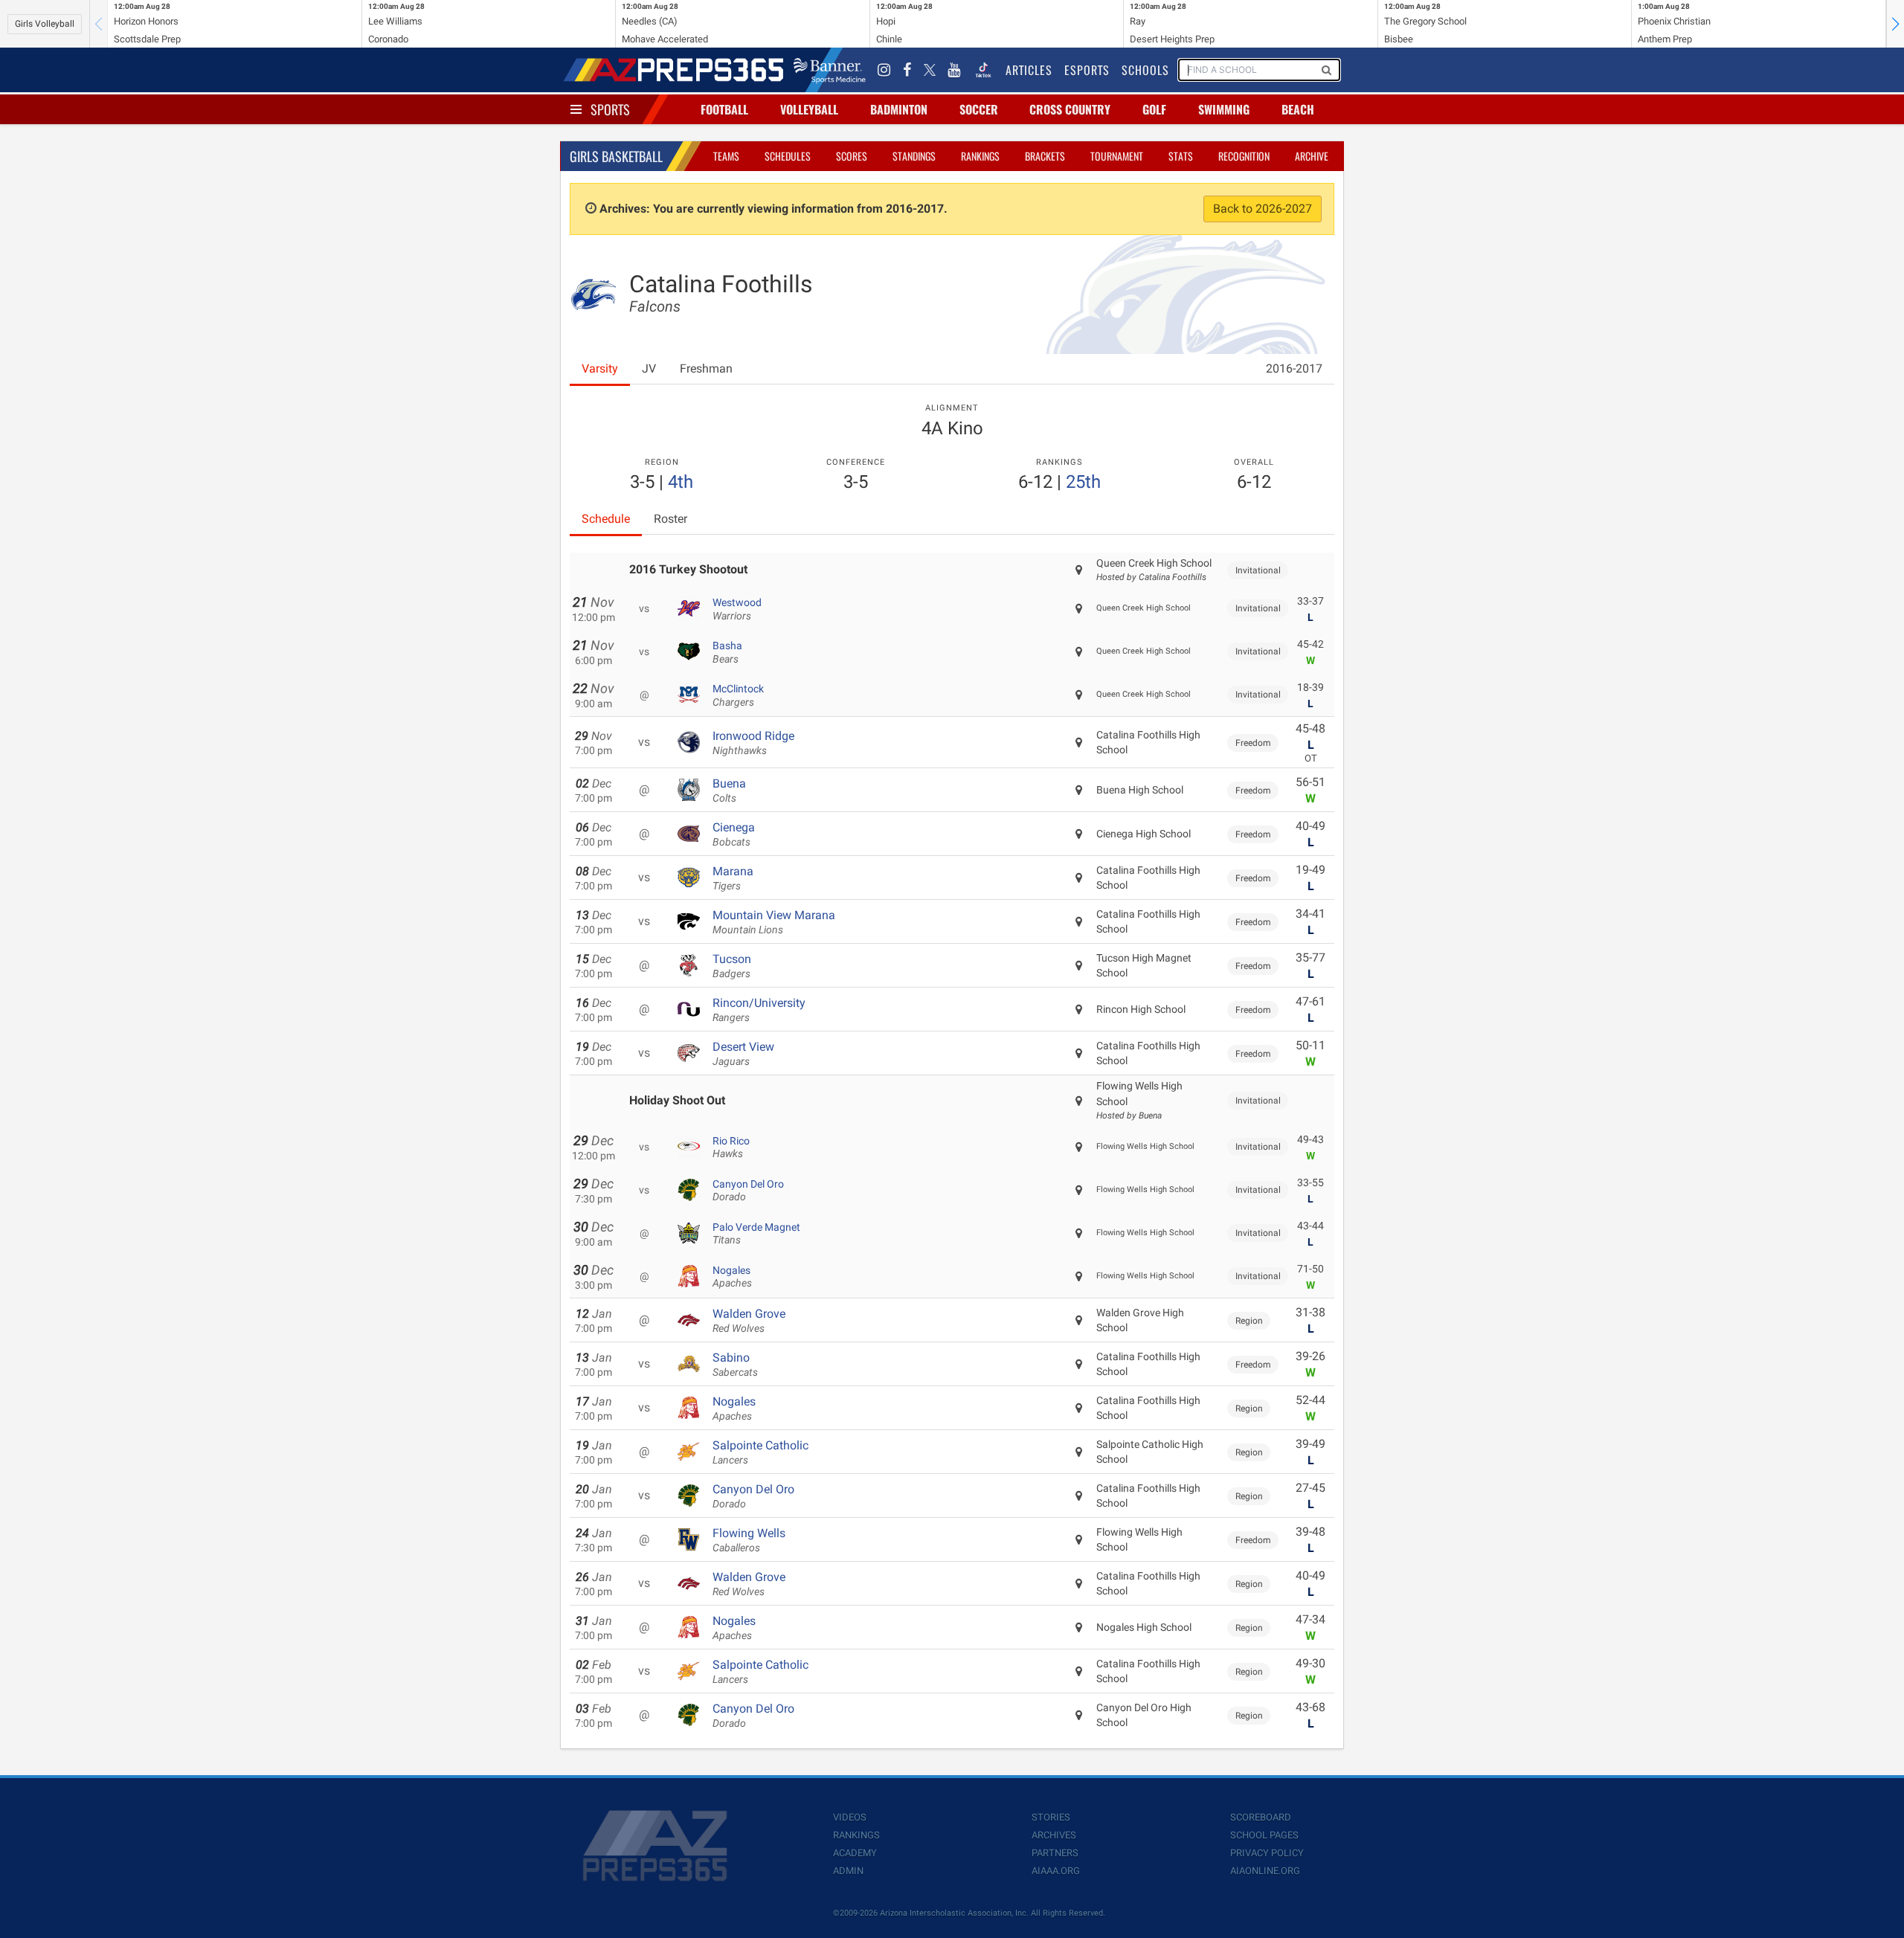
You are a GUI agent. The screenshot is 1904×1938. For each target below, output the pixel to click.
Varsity (600, 368)
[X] (930, 70)
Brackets (1045, 156)
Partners (1055, 1853)
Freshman (706, 368)
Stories (1051, 1817)
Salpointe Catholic (760, 1452)
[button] (1895, 24)
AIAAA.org (1056, 1871)
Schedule (606, 519)
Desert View (743, 1054)
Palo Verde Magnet (756, 1234)
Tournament (1117, 156)
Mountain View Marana (774, 922)
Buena (729, 791)
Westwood (737, 609)
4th (681, 482)
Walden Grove (749, 1321)
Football (724, 109)
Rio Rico (731, 1147)
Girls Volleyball (45, 24)
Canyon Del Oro (748, 1191)
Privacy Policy (1267, 1853)
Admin (848, 1871)
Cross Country (1070, 109)
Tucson (732, 966)
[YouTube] (954, 70)
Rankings (980, 156)
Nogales (732, 1277)
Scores (852, 156)
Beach (1298, 109)
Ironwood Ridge (753, 743)
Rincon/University (759, 1010)
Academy (855, 1853)
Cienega (734, 834)
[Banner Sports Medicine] (830, 70)
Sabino (735, 1365)
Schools (1145, 70)
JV (649, 368)
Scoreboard (1261, 1817)
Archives (1054, 1835)
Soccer (979, 109)
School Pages (1264, 1835)
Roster (670, 519)
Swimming (1224, 109)
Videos (850, 1817)
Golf (1154, 109)
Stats (1181, 156)
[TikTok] (983, 70)
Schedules (788, 156)
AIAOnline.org (1265, 1871)
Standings (914, 156)
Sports (610, 109)
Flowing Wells (749, 1540)
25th (1083, 482)
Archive (1312, 156)
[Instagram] (884, 70)
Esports (1087, 70)
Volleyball (809, 109)
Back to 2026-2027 (1263, 209)
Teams (726, 156)
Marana (733, 878)
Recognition (1244, 156)
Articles (1029, 70)
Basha (727, 652)
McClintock (738, 695)
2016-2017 (1294, 368)
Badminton (899, 109)
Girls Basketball (616, 156)
